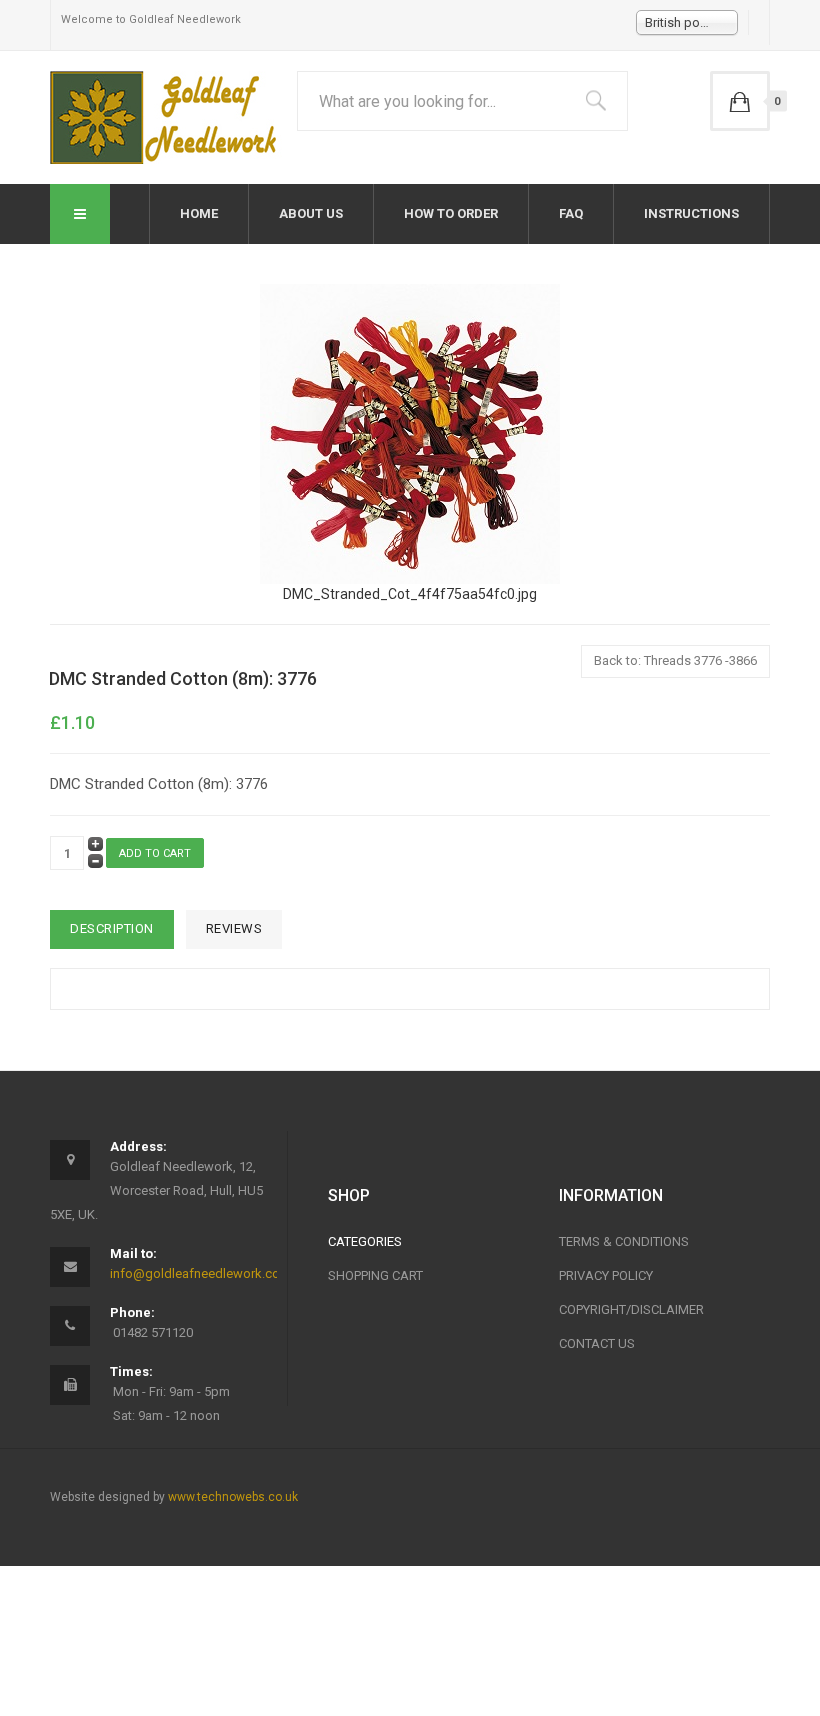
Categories (365, 1241)
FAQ (571, 213)
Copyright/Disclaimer (631, 1309)
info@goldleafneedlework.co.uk (203, 1273)
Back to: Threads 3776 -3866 (675, 660)
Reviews (234, 928)
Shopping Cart (375, 1275)
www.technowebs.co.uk (233, 1497)
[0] (740, 101)
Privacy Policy (606, 1275)
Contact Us (597, 1343)
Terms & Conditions (624, 1241)
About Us (311, 213)
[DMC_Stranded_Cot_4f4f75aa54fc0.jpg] (410, 433)
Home (199, 213)
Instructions (691, 213)
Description (112, 928)
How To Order (451, 213)
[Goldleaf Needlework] (166, 117)
